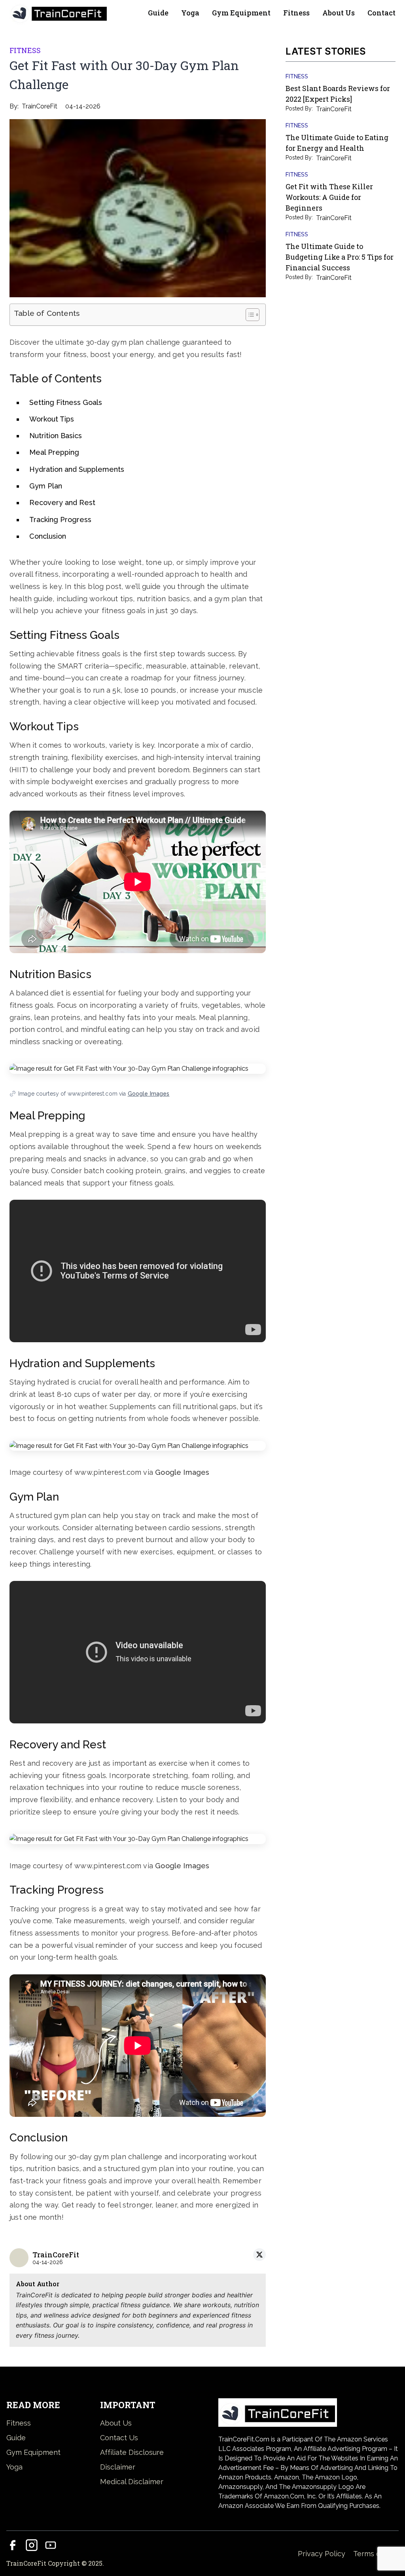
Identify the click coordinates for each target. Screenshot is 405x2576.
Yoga (190, 13)
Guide (158, 13)
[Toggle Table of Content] (249, 315)
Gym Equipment (241, 13)
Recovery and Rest (62, 502)
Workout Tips (52, 419)
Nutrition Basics (56, 436)
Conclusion (48, 536)
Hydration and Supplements (77, 469)
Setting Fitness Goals (66, 402)
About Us (339, 13)
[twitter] (259, 2255)
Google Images (149, 1094)
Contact (381, 13)
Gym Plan (46, 486)
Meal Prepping (54, 452)
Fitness (296, 13)
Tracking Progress (60, 520)
